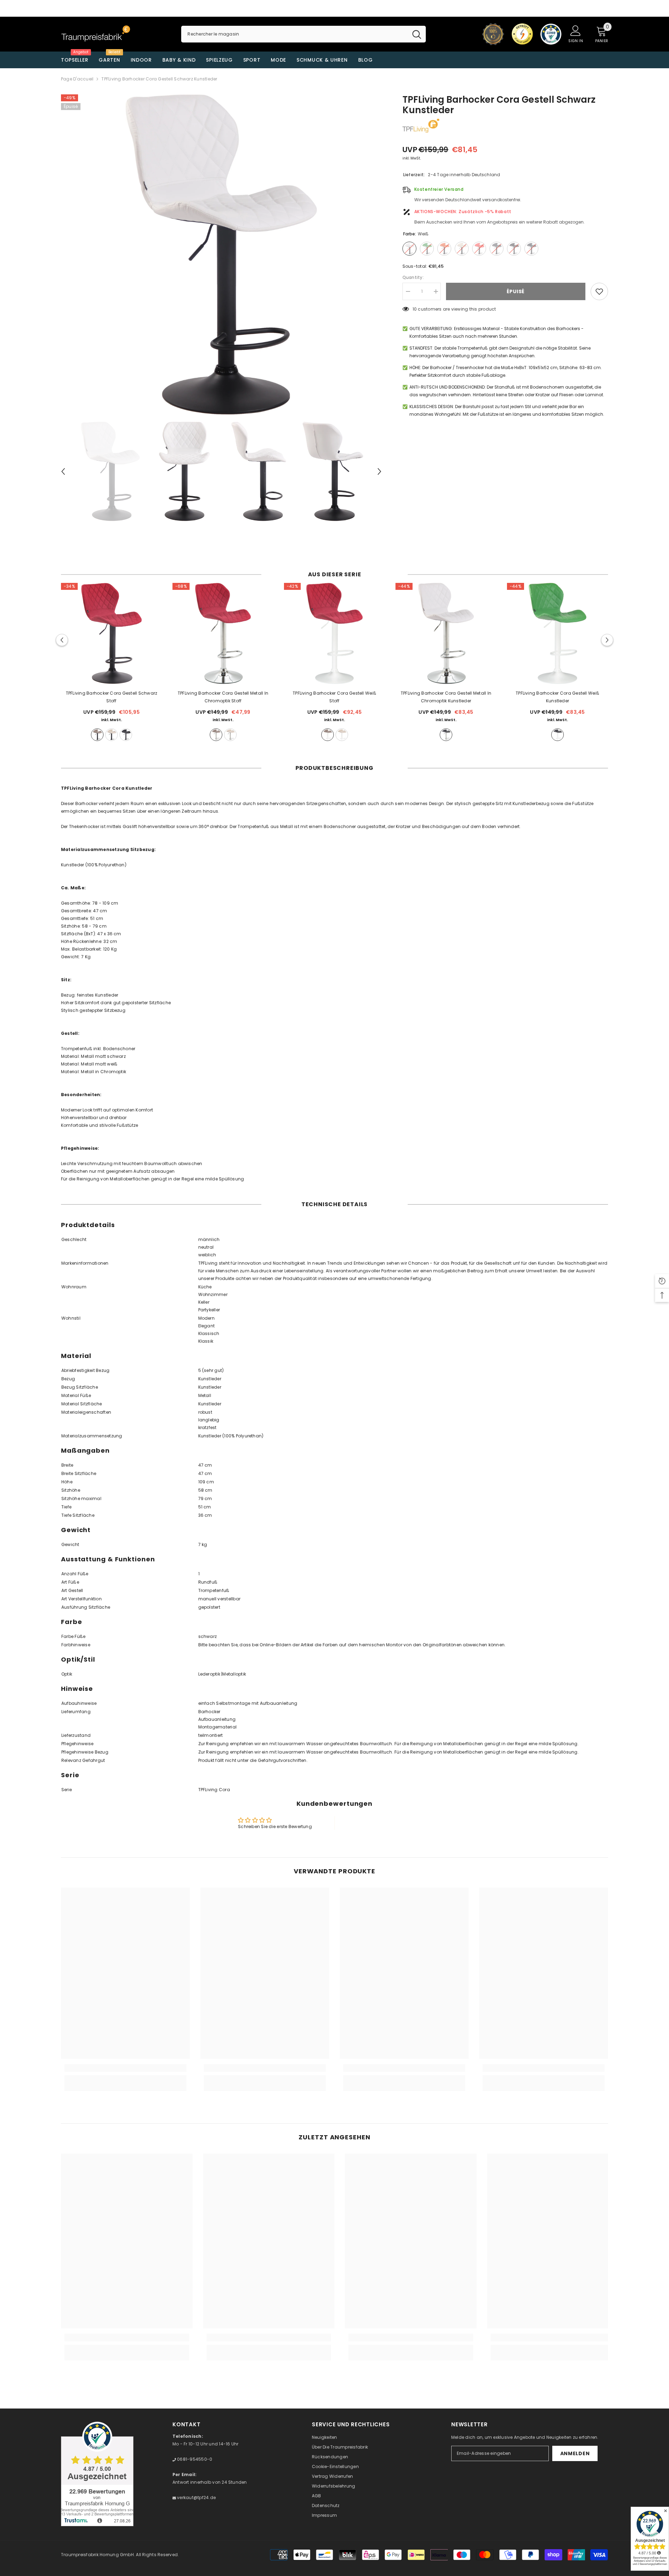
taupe (97, 735)
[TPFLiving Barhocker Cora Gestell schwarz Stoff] (111, 633)
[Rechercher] (303, 34)
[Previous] (63, 471)
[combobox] (294, 34)
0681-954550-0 (194, 2459)
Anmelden (575, 2453)
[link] (125, 2068)
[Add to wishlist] (599, 291)
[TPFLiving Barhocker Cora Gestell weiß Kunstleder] (557, 633)
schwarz (126, 735)
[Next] (379, 471)
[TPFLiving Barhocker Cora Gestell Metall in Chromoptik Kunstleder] (446, 633)
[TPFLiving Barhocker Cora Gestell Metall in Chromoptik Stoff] (223, 633)
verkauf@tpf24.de (196, 2497)
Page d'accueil (77, 79)
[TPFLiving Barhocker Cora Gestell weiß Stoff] (334, 633)
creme (111, 735)
